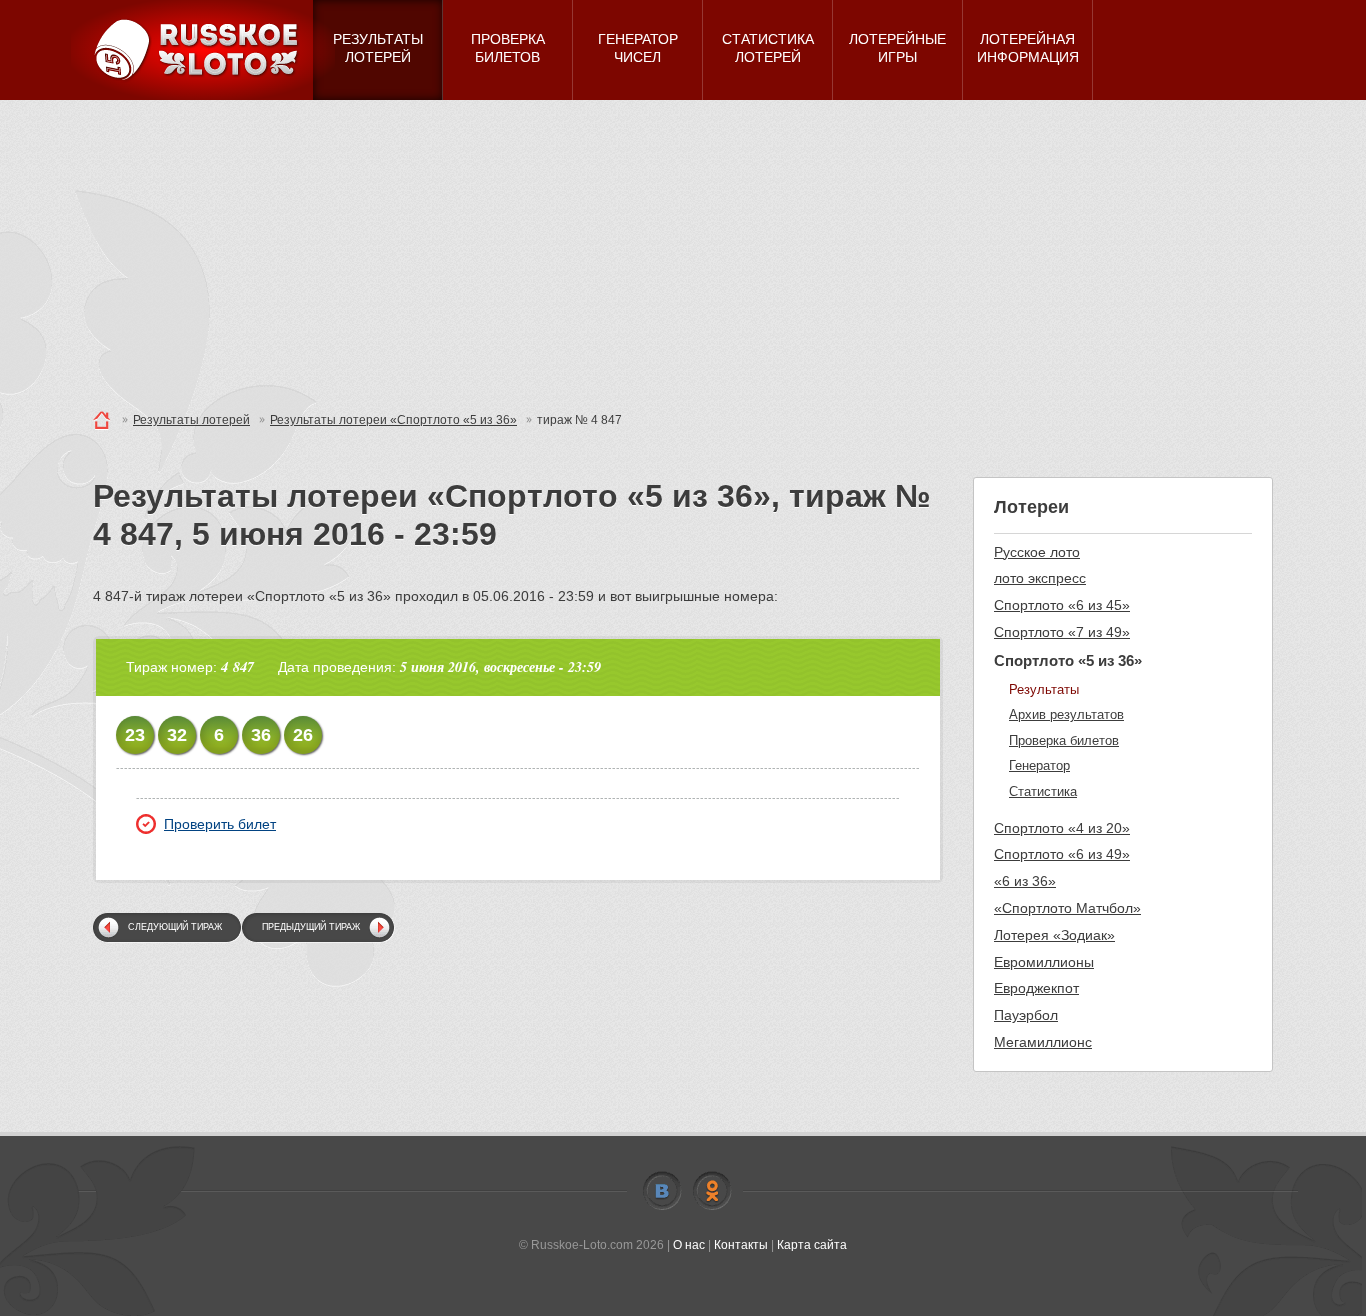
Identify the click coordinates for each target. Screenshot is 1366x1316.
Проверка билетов (1064, 740)
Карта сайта (812, 1245)
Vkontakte (662, 1191)
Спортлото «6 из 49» (1062, 854)
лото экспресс (1040, 578)
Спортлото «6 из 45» (1062, 605)
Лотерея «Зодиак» (1054, 935)
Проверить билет (220, 824)
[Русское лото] (203, 50)
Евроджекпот (1036, 988)
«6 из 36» (1025, 881)
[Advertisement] (683, 250)
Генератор (1039, 765)
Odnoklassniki (712, 1191)
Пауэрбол (1026, 1015)
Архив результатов (1066, 714)
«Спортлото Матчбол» (1067, 908)
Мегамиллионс (1043, 1042)
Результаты (1044, 689)
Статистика (1043, 791)
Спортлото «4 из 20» (1062, 828)
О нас (689, 1245)
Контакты (741, 1245)
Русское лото (1037, 552)
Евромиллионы (1044, 962)
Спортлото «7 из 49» (1062, 632)
